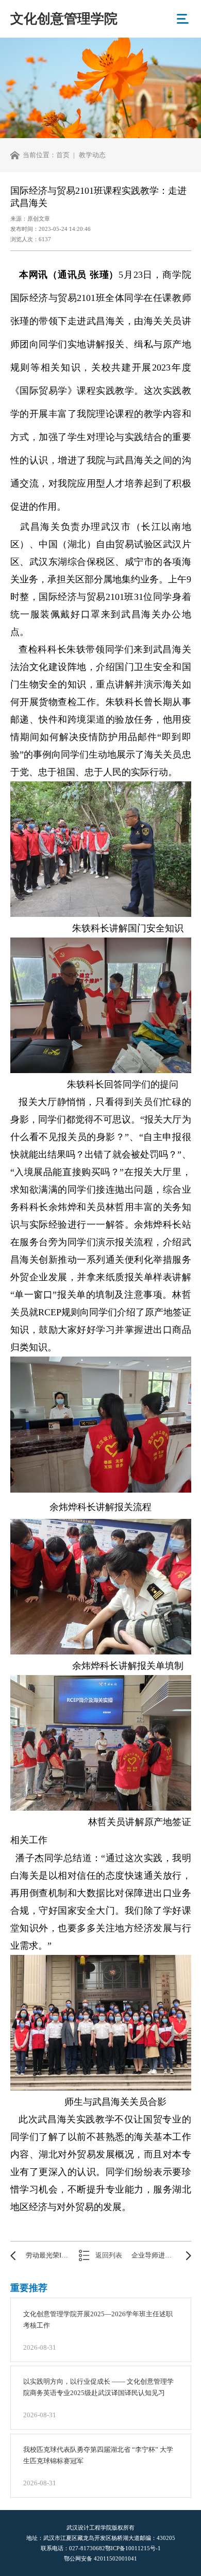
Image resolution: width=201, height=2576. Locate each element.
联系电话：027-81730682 (73, 2548)
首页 (63, 155)
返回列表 (109, 2255)
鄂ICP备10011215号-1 (133, 2548)
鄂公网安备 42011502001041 (100, 2558)
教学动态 (92, 155)
